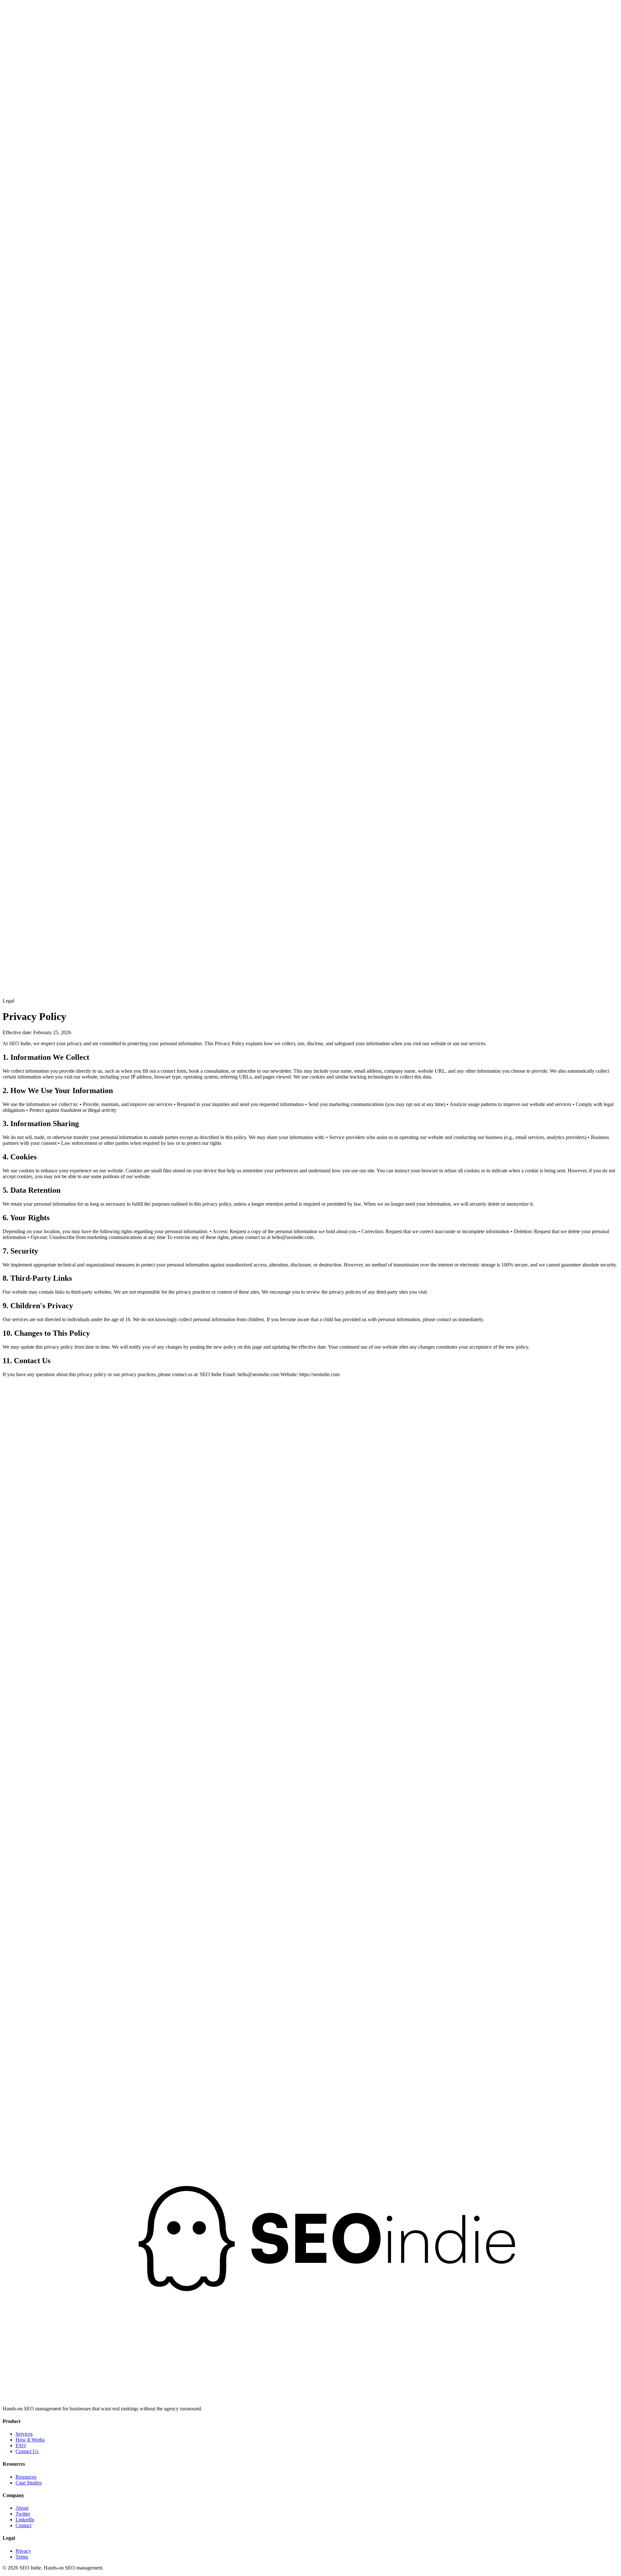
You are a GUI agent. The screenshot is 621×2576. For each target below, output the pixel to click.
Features (11, 311)
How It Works (34, 311)
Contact (23, 2525)
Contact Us (27, 2451)
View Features (17, 2073)
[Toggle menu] (9, 973)
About (22, 2508)
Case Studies (29, 2483)
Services (24, 2434)
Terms (22, 2557)
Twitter (23, 2514)
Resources (59, 311)
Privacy (23, 2551)
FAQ (21, 2445)
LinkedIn (25, 2520)
